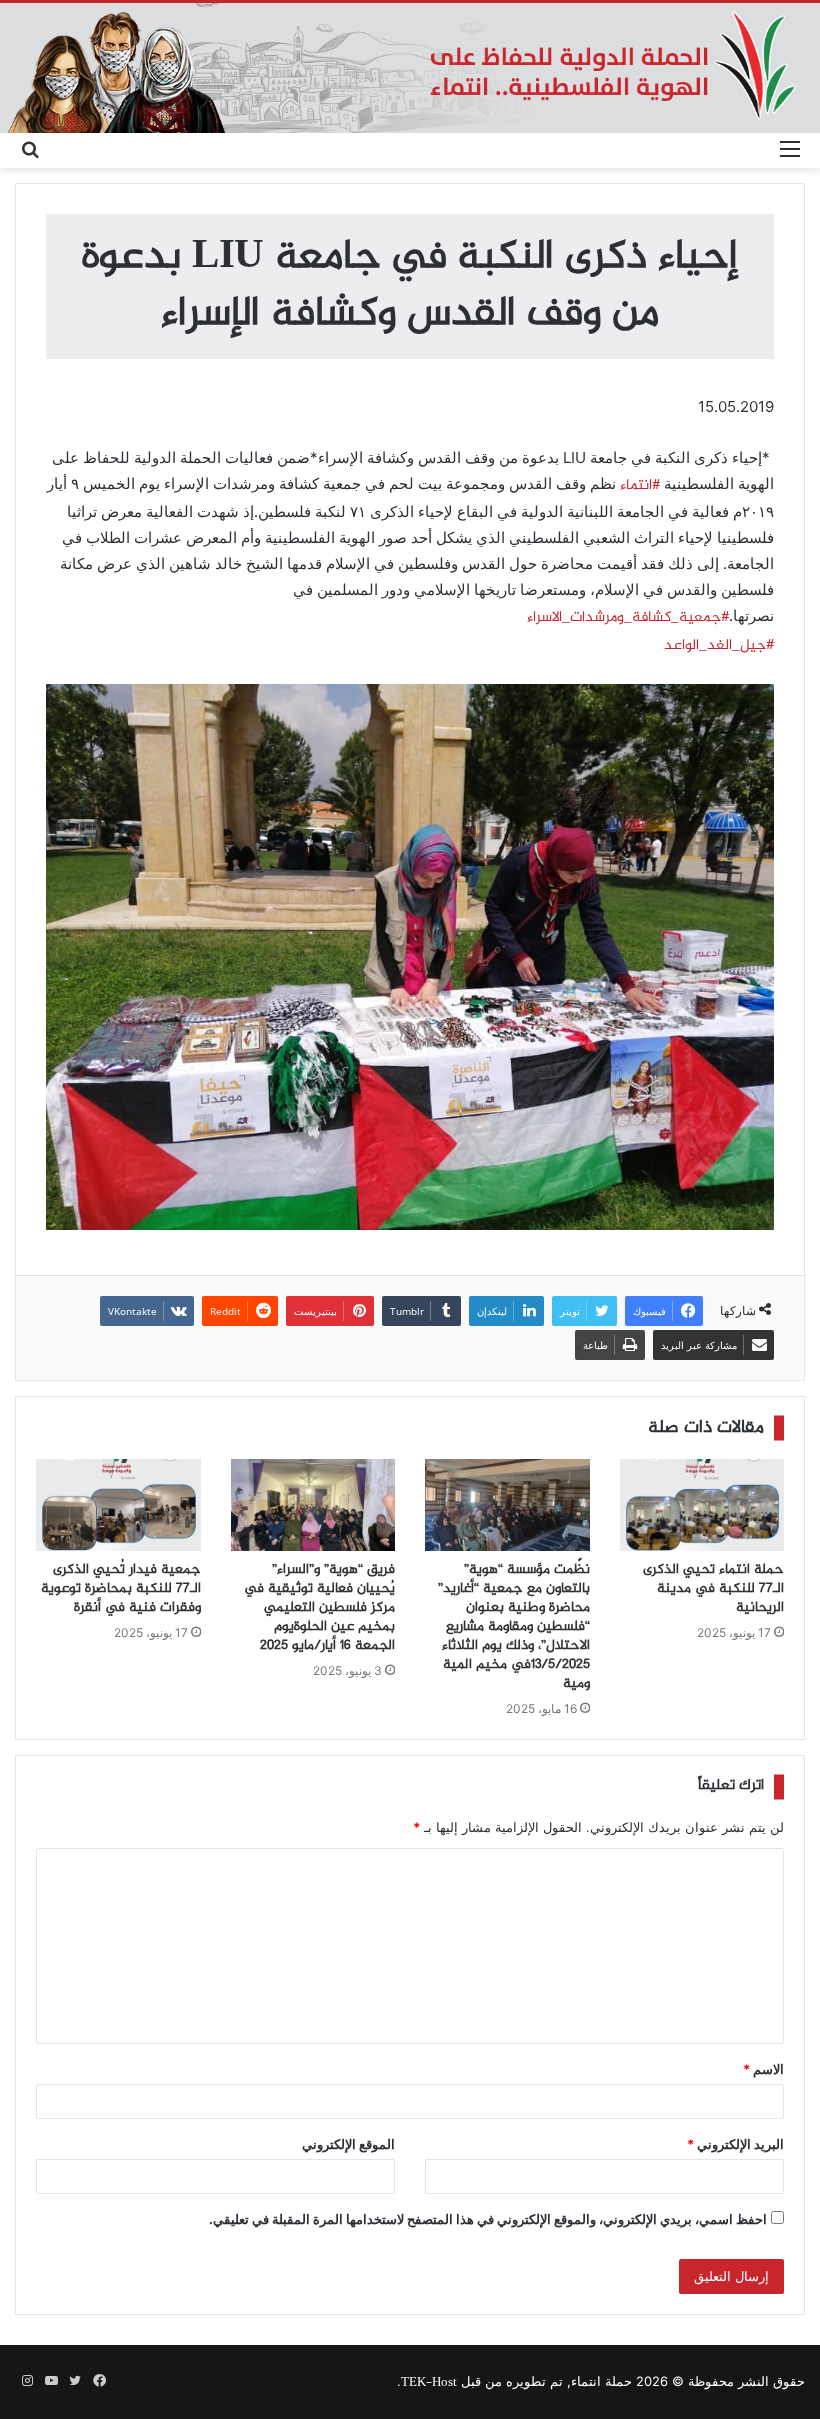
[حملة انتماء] (410, 68)
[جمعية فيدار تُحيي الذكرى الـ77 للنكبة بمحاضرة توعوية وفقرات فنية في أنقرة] (118, 1505)
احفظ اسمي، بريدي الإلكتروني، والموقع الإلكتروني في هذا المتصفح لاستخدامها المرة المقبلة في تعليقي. (488, 2219)
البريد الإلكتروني (735, 2144)
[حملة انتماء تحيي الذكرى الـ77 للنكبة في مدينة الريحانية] (702, 1505)
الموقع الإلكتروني (348, 2144)
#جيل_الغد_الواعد (719, 646)
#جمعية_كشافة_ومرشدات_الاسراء (628, 618)
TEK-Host (429, 2383)
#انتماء (640, 486)
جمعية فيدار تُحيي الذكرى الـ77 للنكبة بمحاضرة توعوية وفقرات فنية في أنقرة (121, 1589)
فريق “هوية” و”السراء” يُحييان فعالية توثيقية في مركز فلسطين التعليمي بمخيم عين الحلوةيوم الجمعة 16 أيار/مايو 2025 (319, 1608)
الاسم (763, 2069)
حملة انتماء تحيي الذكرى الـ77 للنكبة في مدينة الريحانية (713, 1589)
